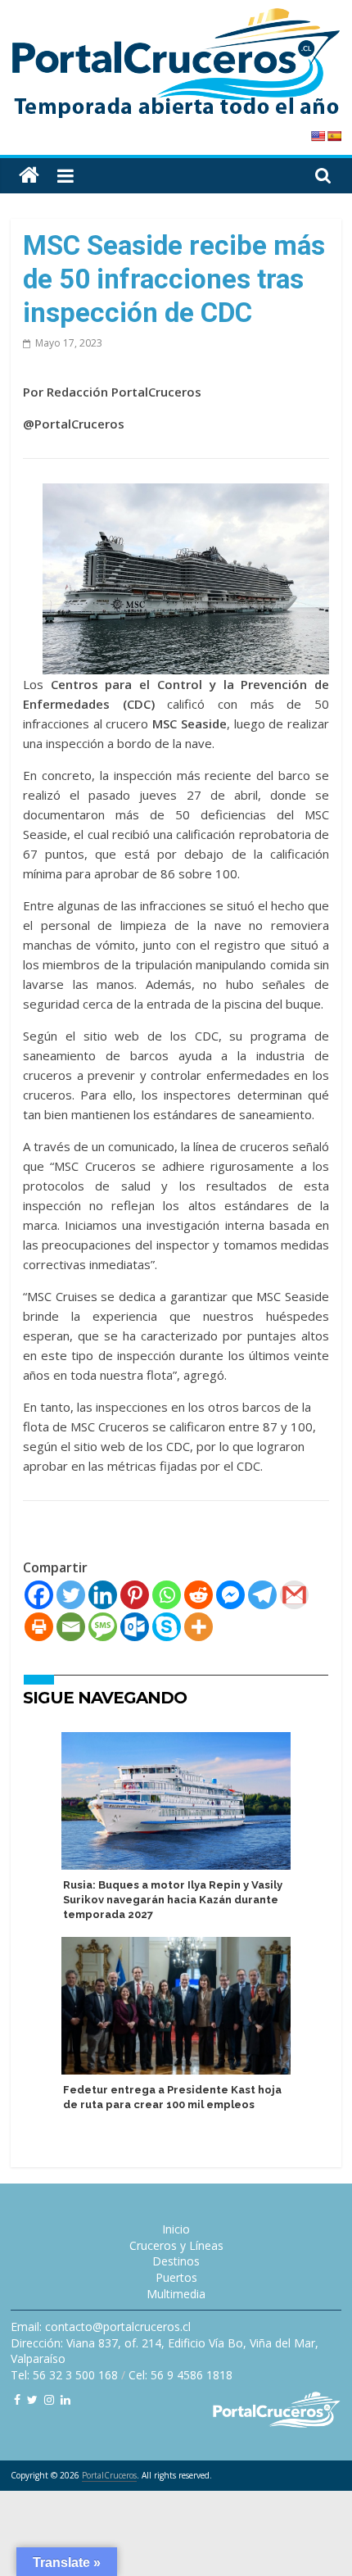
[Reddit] (199, 1595)
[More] (199, 1627)
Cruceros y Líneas (176, 2245)
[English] (318, 136)
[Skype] (167, 1627)
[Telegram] (262, 1595)
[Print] (39, 1627)
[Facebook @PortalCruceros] (17, 2399)
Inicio (176, 2229)
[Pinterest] (135, 1595)
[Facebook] (39, 1595)
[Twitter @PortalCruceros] (32, 2399)
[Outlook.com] (135, 1627)
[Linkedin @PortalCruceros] (65, 2399)
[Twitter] (71, 1595)
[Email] (71, 1627)
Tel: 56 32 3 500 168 (64, 2375)
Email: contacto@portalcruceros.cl (101, 2327)
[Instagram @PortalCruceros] (49, 2399)
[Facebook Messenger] (230, 1595)
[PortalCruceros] (29, 176)
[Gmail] (294, 1595)
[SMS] (103, 1627)
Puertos (176, 2277)
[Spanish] (334, 136)
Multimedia (176, 2294)
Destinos (176, 2261)
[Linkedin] (103, 1595)
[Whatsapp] (167, 1595)
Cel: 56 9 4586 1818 (181, 2375)
